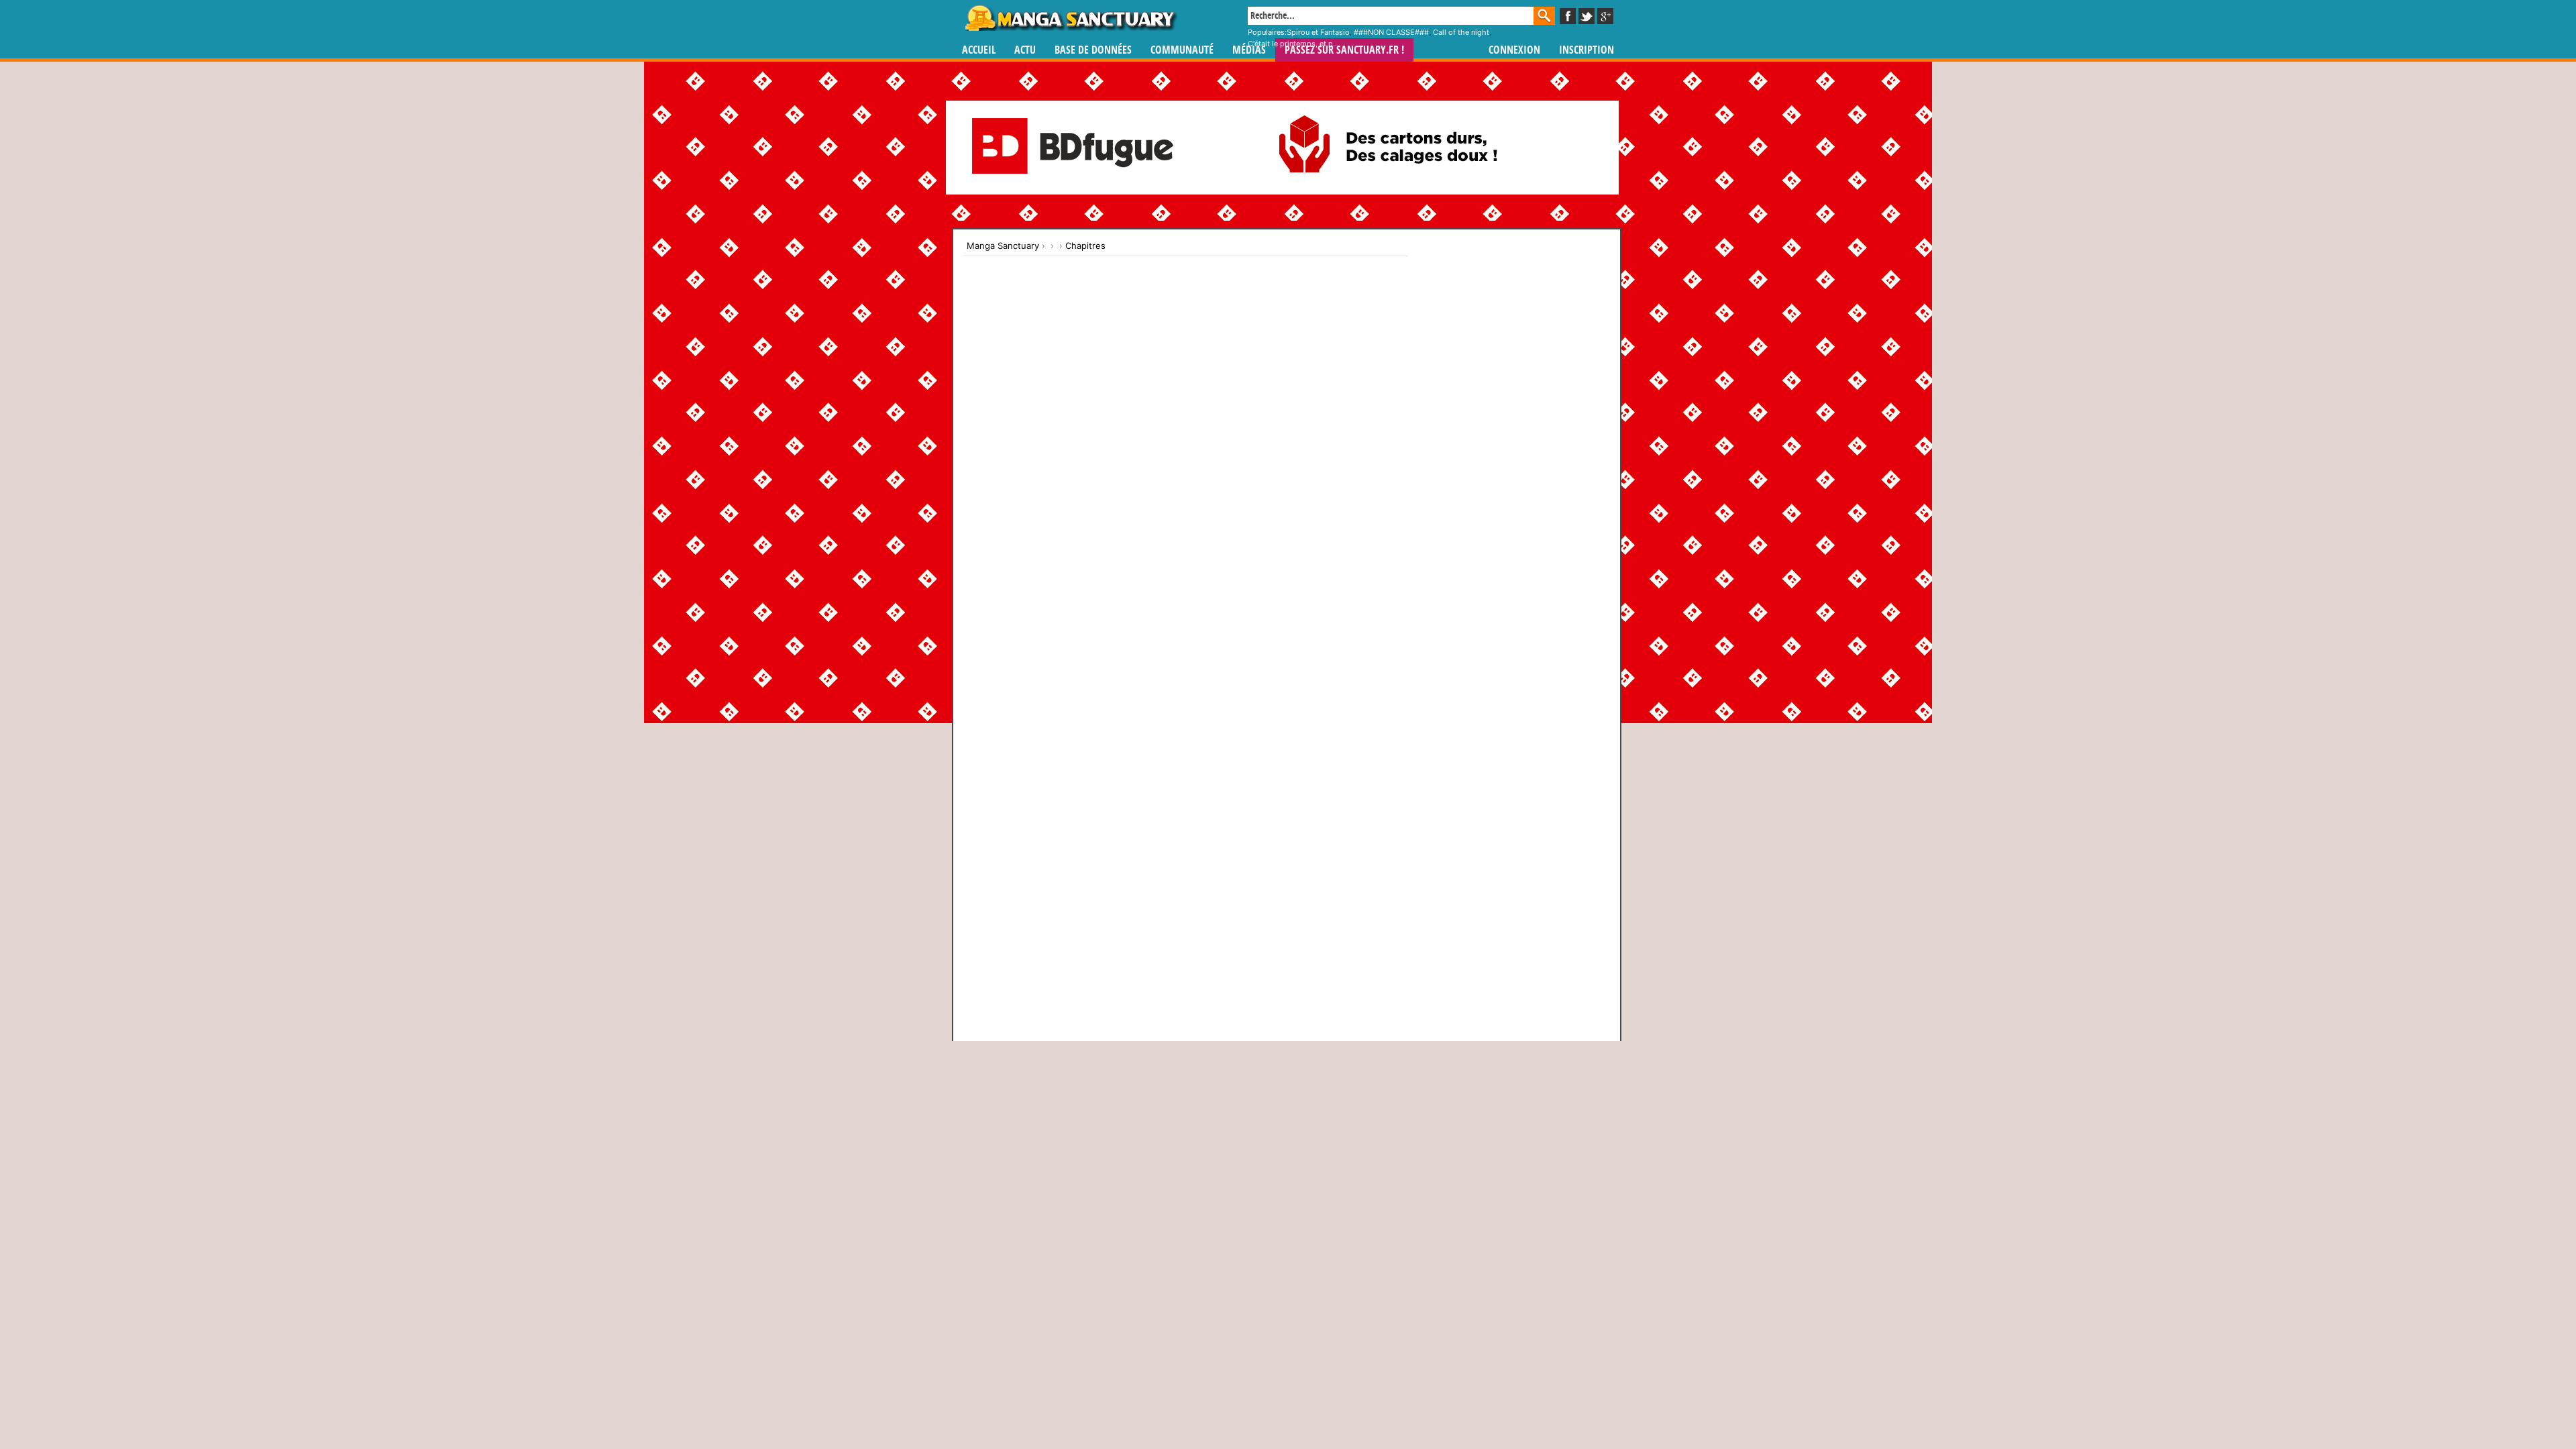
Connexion (1514, 50)
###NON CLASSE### (1391, 32)
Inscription (1587, 50)
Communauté (1182, 50)
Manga (1070, 18)
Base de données (1093, 50)
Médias (1249, 50)
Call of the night (1461, 32)
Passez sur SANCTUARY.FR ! (1344, 50)
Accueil (979, 50)
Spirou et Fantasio (1318, 32)
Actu (1025, 50)
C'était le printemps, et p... (1293, 44)
